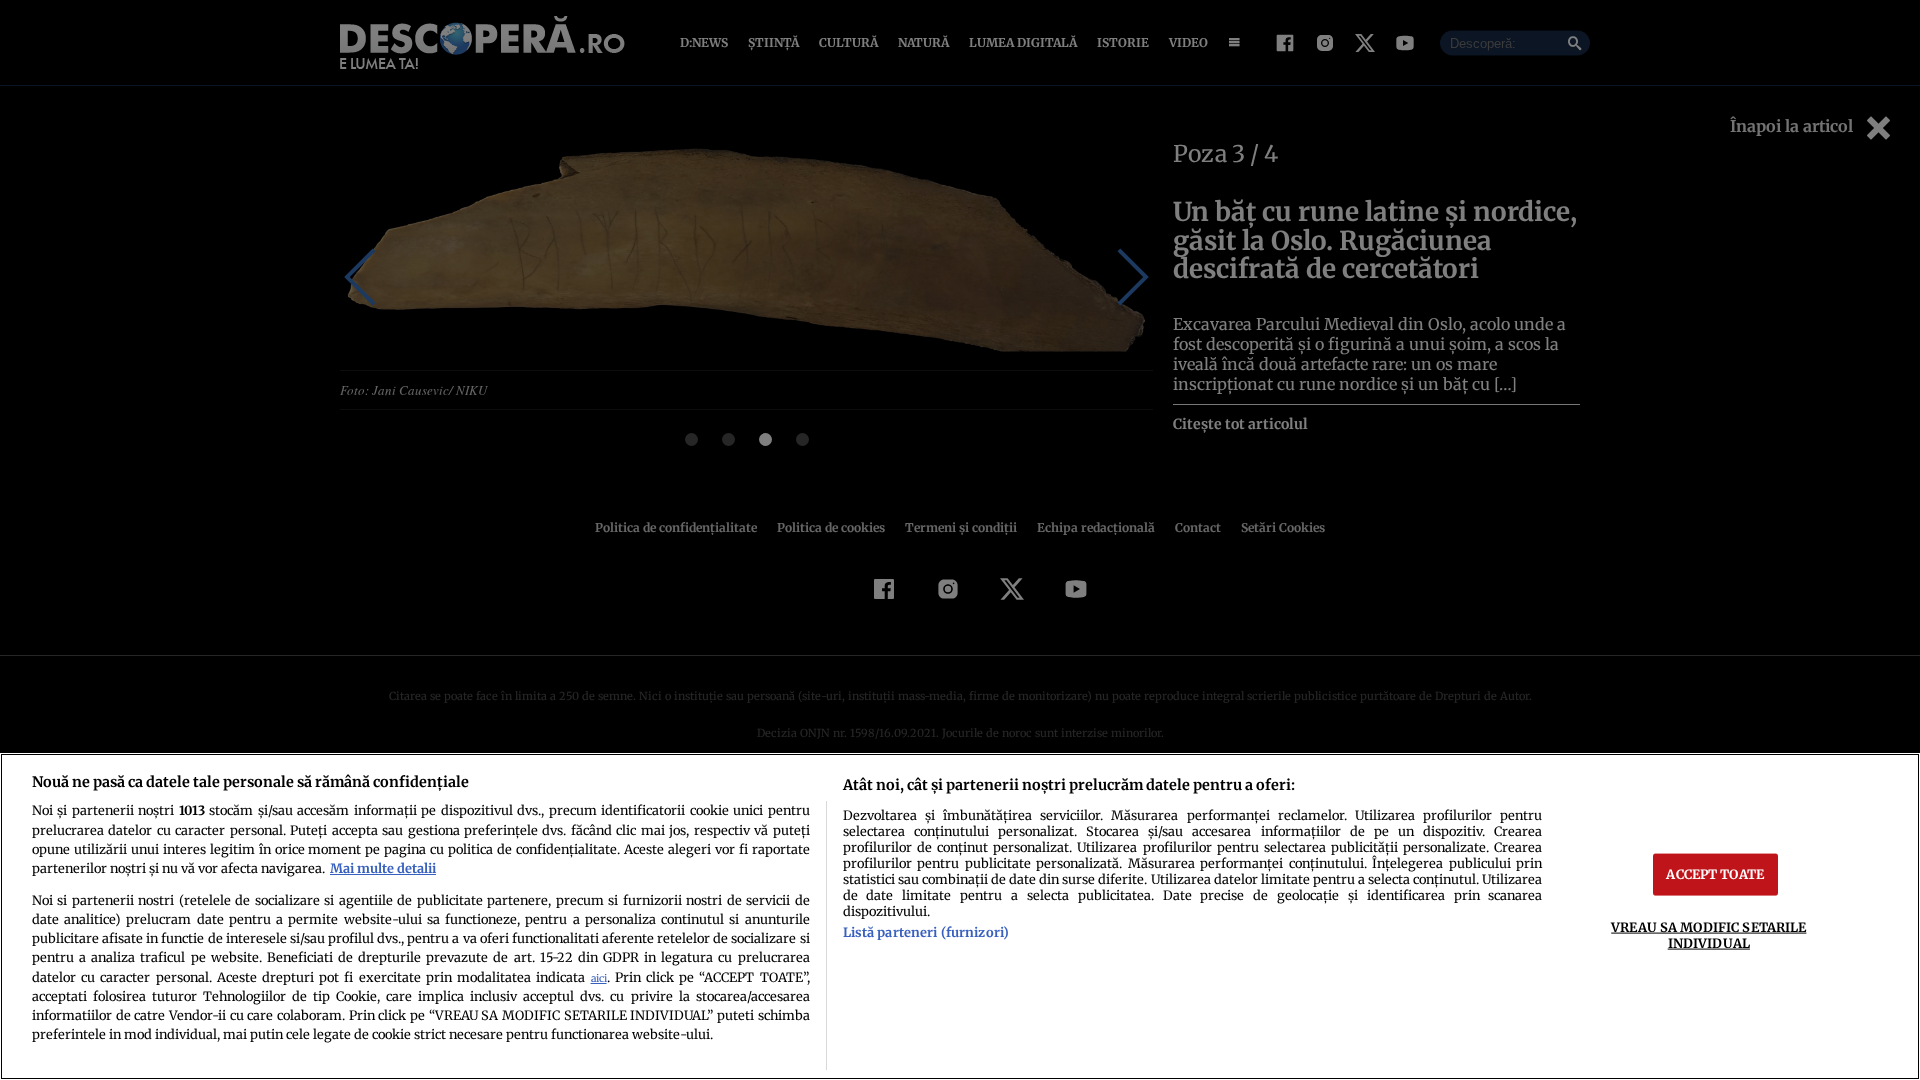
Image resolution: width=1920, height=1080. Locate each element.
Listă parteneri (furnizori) (926, 932)
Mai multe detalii (383, 868)
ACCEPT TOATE (1715, 874)
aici (599, 978)
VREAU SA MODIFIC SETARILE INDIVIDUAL (1708, 934)
